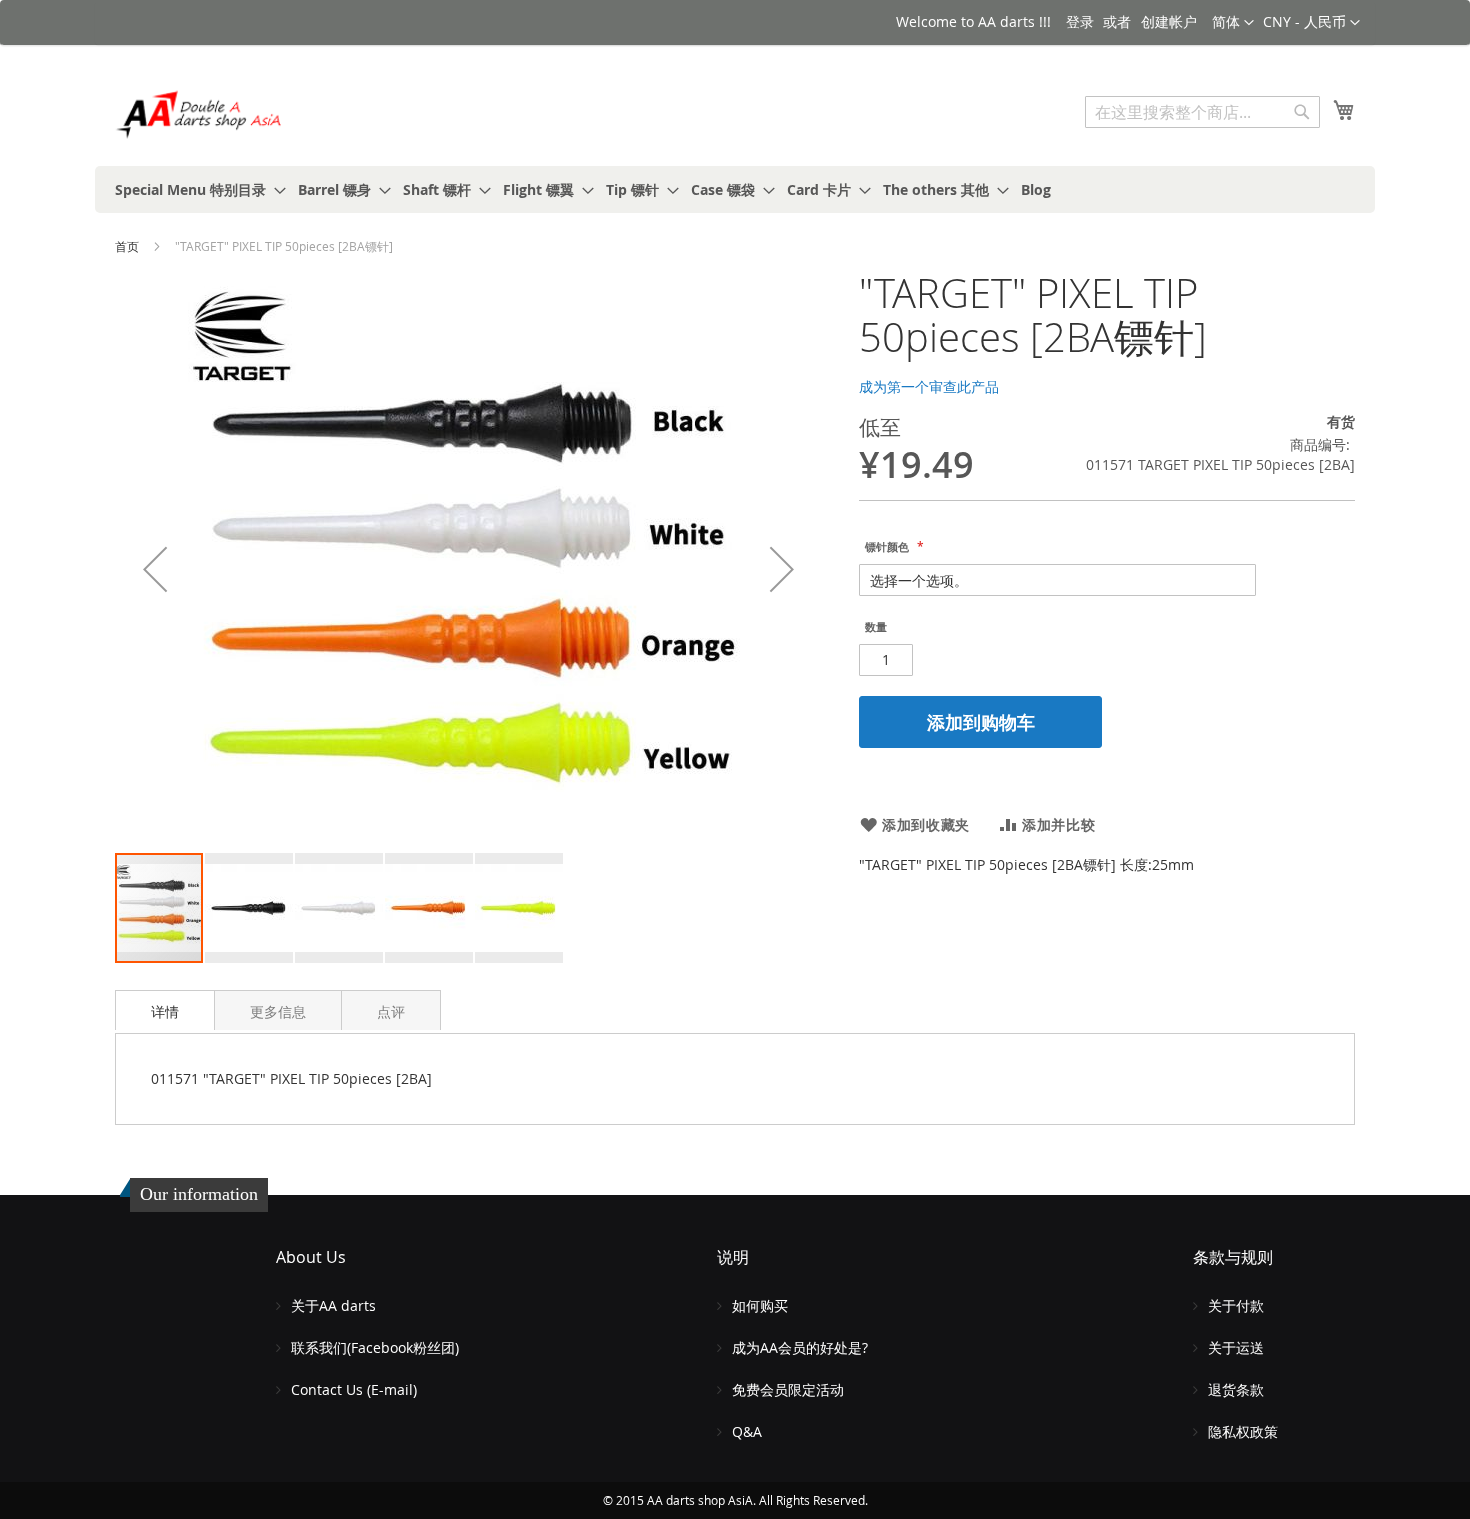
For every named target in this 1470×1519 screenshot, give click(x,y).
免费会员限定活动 (788, 1389)
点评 (391, 1011)
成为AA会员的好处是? (800, 1347)
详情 (165, 1011)
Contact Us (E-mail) (354, 1389)
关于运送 (1236, 1347)
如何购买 (760, 1305)
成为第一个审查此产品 (929, 386)
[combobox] (1202, 112)
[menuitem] (194, 189)
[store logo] (200, 114)
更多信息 (278, 1011)
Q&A (747, 1431)
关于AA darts (333, 1305)
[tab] (165, 1010)
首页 (127, 246)
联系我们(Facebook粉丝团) (375, 1347)
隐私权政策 (1243, 1431)
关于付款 (1236, 1305)
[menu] (735, 189)
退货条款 (1236, 1389)
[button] (1311, 23)
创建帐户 (1169, 21)
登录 (1080, 21)
